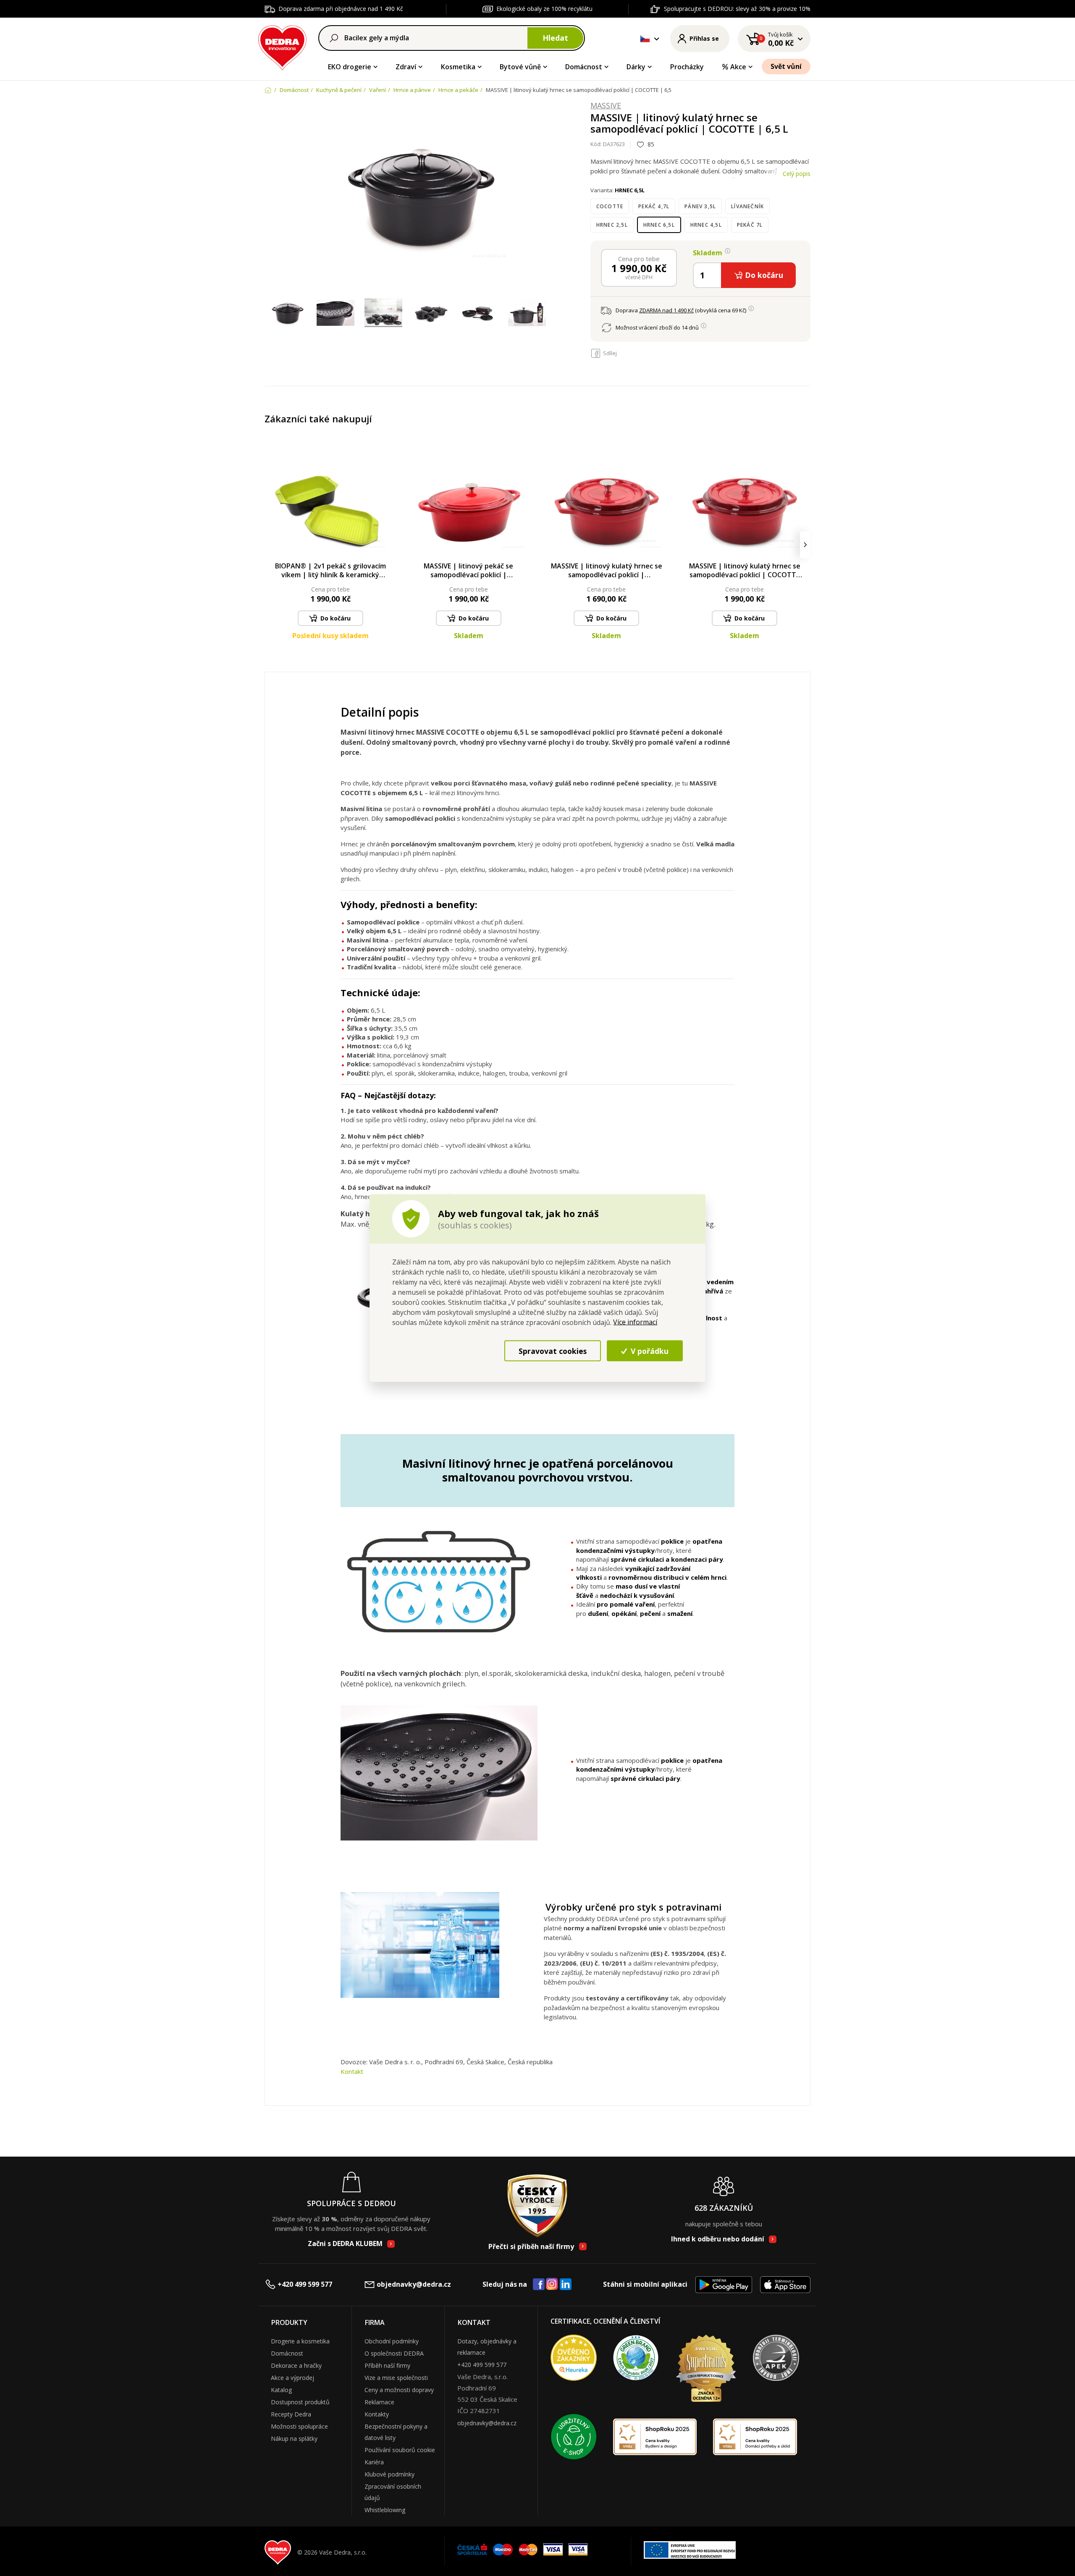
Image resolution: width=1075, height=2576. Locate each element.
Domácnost (584, 67)
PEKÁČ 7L (750, 225)
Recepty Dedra (291, 2414)
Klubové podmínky (389, 2474)
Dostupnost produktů (300, 2402)
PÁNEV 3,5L (700, 206)
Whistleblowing (385, 2510)
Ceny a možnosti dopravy (399, 2390)
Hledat (555, 38)
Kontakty (377, 2414)
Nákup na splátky (294, 2439)
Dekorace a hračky (296, 2365)
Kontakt (352, 2071)
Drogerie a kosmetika (300, 2341)
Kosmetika (458, 67)
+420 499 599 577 (305, 2284)
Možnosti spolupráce (299, 2426)
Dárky (636, 67)
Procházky (687, 67)
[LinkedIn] (566, 2285)
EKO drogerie (350, 67)
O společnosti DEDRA (394, 2353)
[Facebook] (539, 2285)
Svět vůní (786, 66)
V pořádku (649, 1351)
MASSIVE (606, 106)
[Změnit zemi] (645, 39)
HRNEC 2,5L (612, 225)
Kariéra (374, 2462)
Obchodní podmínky (392, 2341)
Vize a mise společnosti (396, 2378)
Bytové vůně (520, 67)
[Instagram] (552, 2284)
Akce (738, 67)
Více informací (635, 1322)
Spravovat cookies (553, 1351)
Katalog (281, 2390)
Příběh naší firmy (387, 2365)
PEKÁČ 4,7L (654, 206)
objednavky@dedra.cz (414, 2284)
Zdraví (406, 67)
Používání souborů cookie (400, 2450)
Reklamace (379, 2402)
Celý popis (797, 174)
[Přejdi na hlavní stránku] (282, 46)
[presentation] (270, 545)
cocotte (610, 206)
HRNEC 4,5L (706, 225)
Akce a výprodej (292, 2378)
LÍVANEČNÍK (747, 206)
